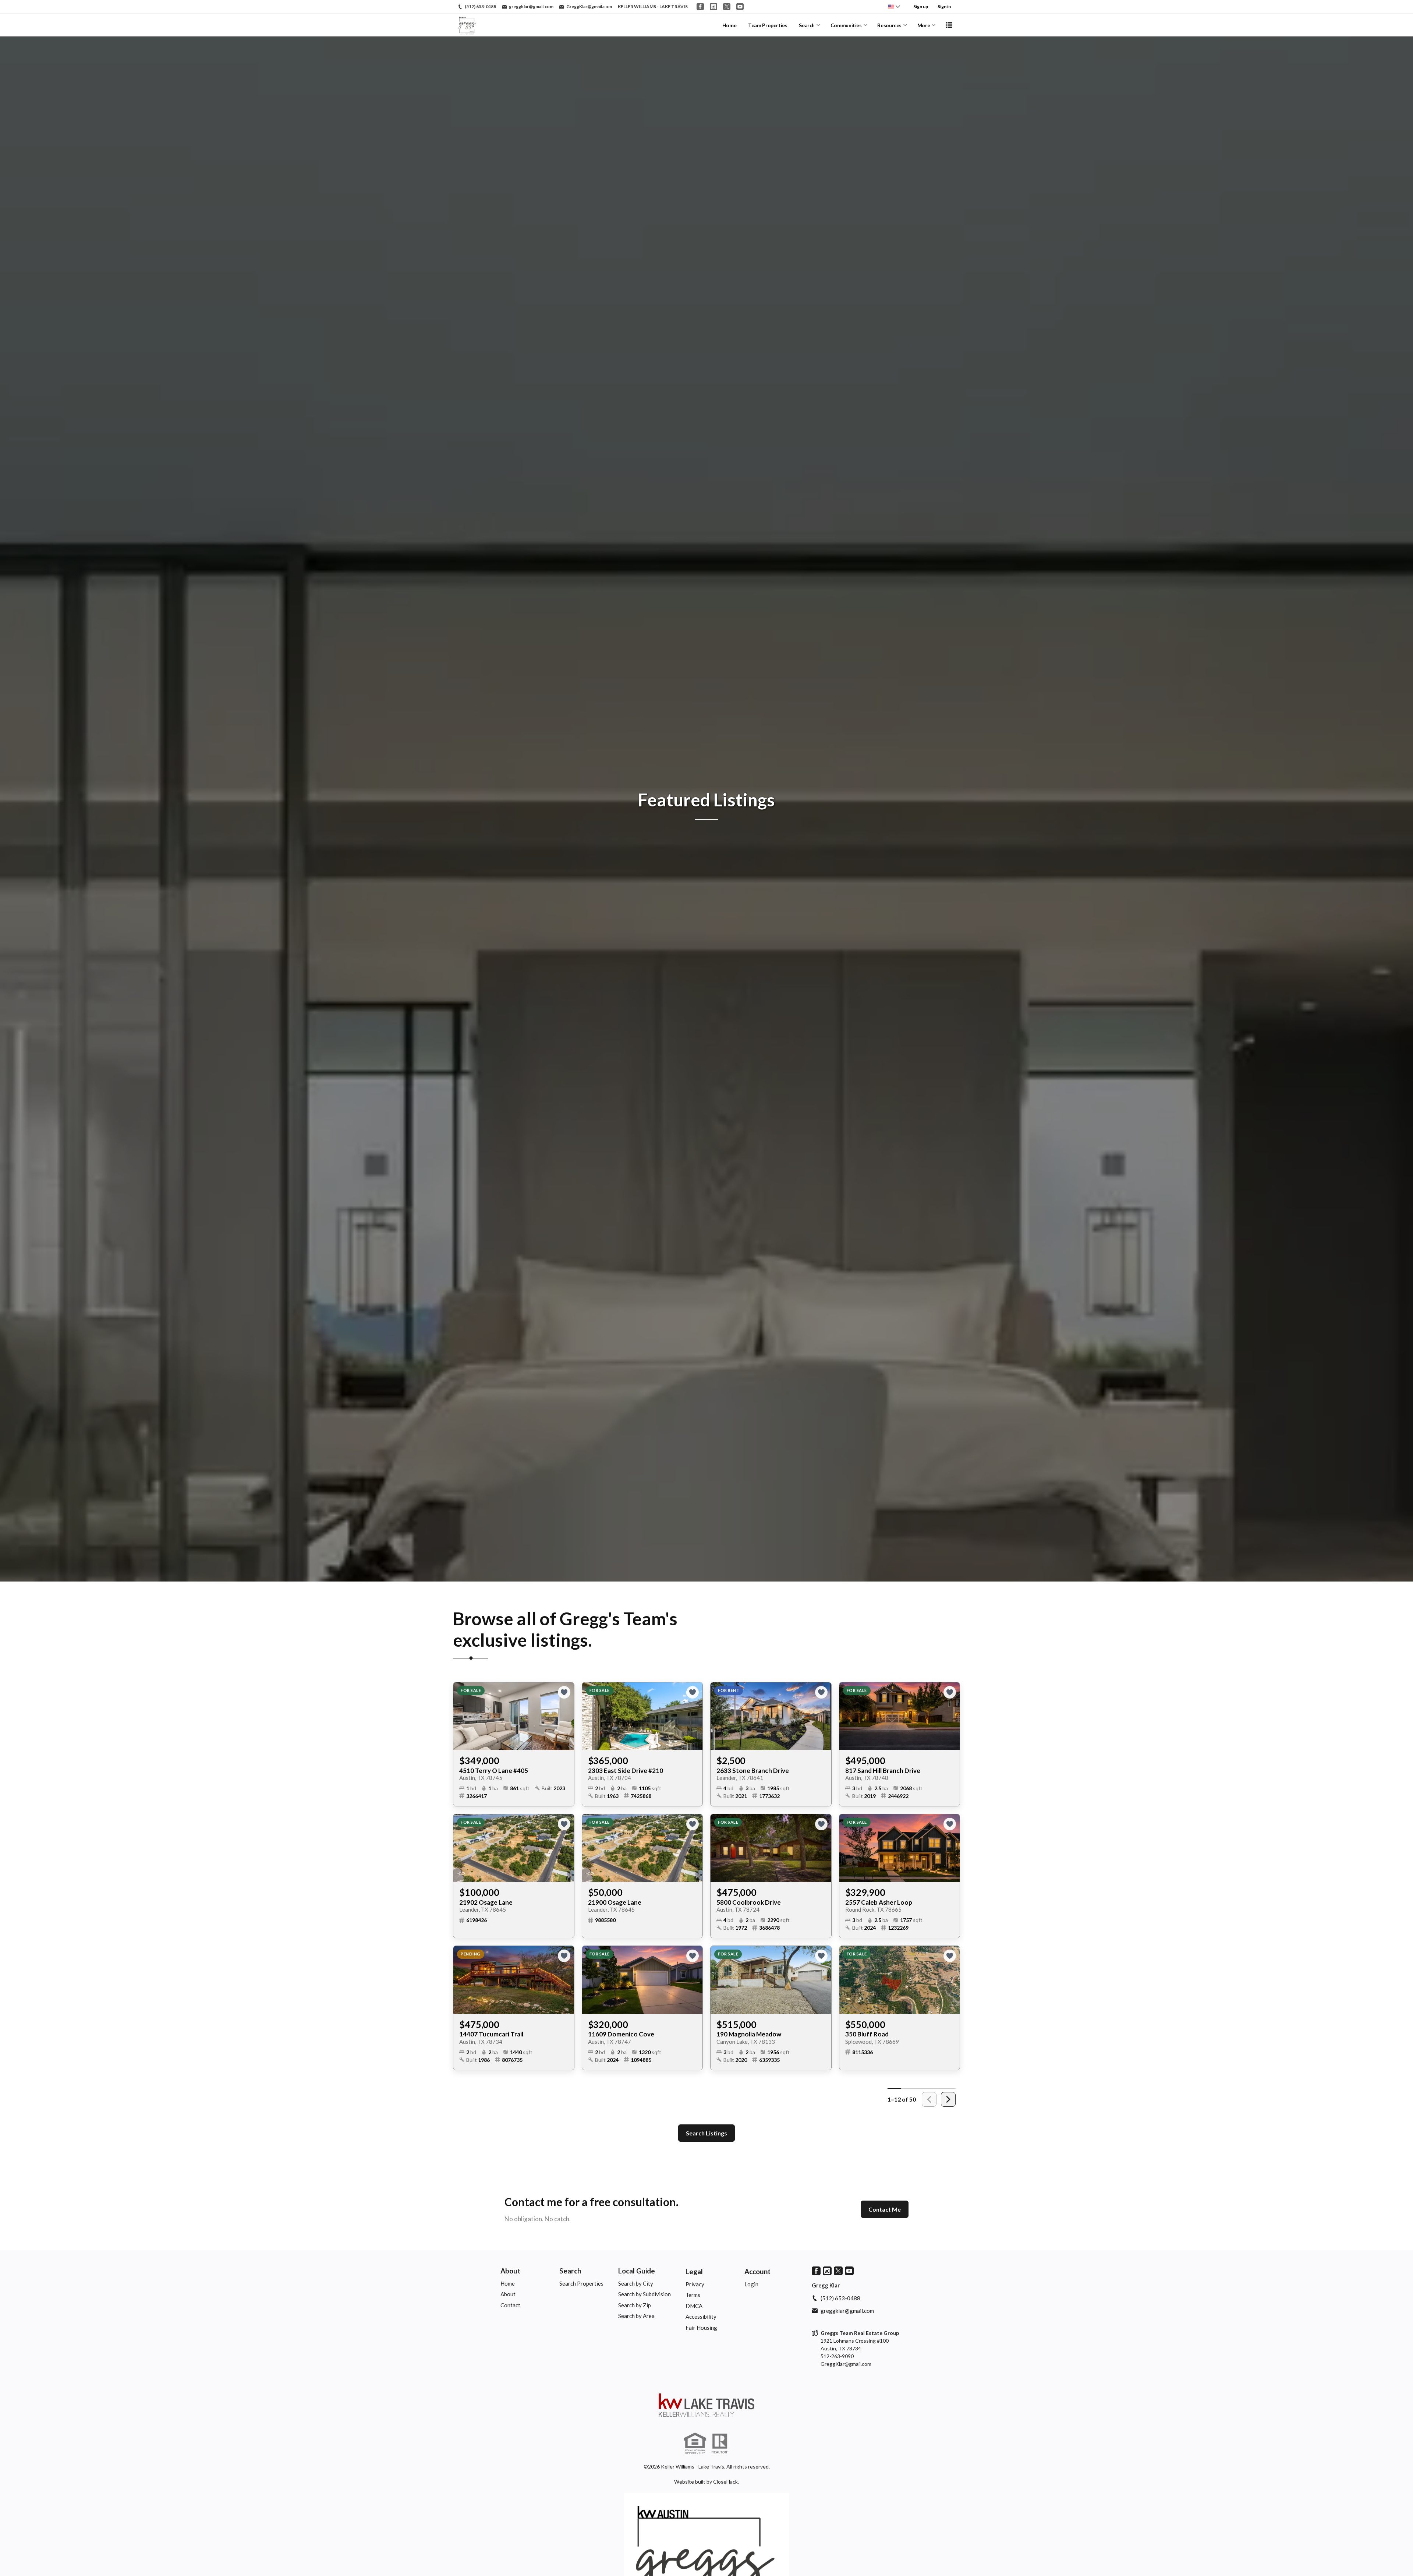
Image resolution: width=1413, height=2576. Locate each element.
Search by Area (636, 2316)
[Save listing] (564, 1692)
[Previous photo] (462, 1716)
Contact (510, 2305)
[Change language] (894, 7)
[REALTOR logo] (720, 2444)
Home (729, 25)
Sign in (944, 6)
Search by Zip (635, 2305)
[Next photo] (566, 1716)
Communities (846, 25)
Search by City (636, 2283)
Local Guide (637, 2271)
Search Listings (706, 2133)
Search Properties (581, 2283)
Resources (889, 25)
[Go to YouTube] (740, 7)
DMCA (694, 2306)
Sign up (921, 6)
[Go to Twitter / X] (727, 7)
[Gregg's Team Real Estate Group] (706, 2405)
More (924, 25)
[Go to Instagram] (713, 7)
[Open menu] (949, 25)
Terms (693, 2295)
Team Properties (768, 25)
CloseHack (725, 2482)
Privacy (695, 2284)
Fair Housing (701, 2328)
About (510, 2271)
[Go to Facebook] (700, 7)
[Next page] (948, 2099)
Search (807, 25)
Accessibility (701, 2317)
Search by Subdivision (644, 2294)
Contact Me (885, 2209)
